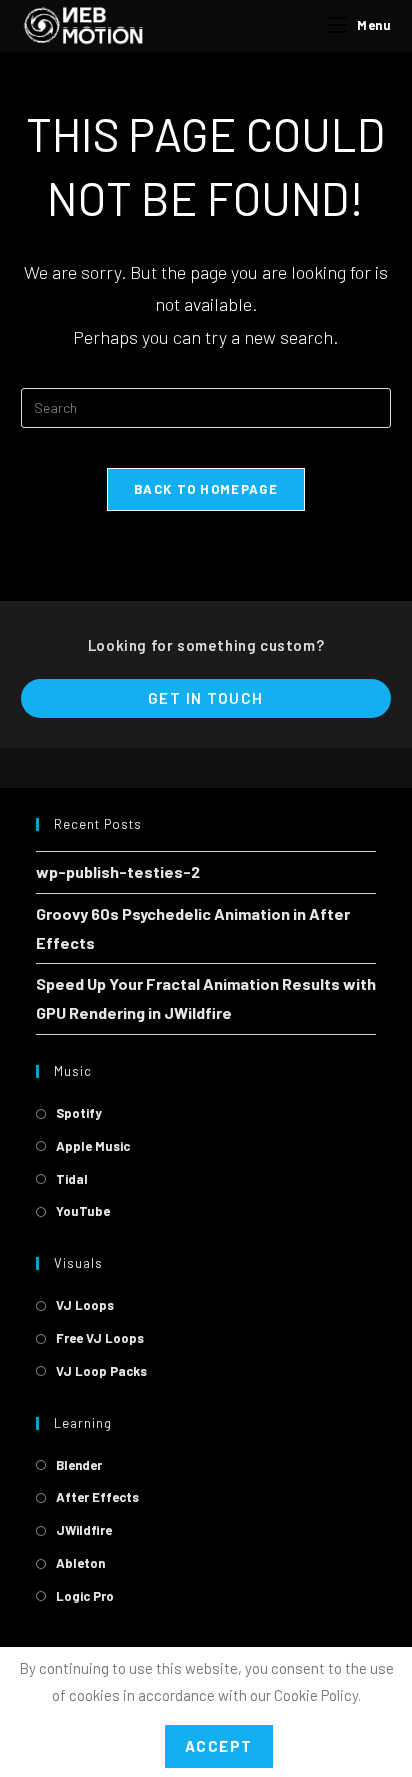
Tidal (72, 1179)
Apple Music (93, 1146)
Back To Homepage (206, 489)
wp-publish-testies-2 (118, 871)
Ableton (80, 1563)
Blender (79, 1465)
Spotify (79, 1113)
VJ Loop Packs (101, 1371)
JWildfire (84, 1530)
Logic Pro (85, 1596)
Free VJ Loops (100, 1338)
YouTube (83, 1211)
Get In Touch (206, 698)
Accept (219, 1746)
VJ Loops (85, 1305)
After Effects (97, 1497)
